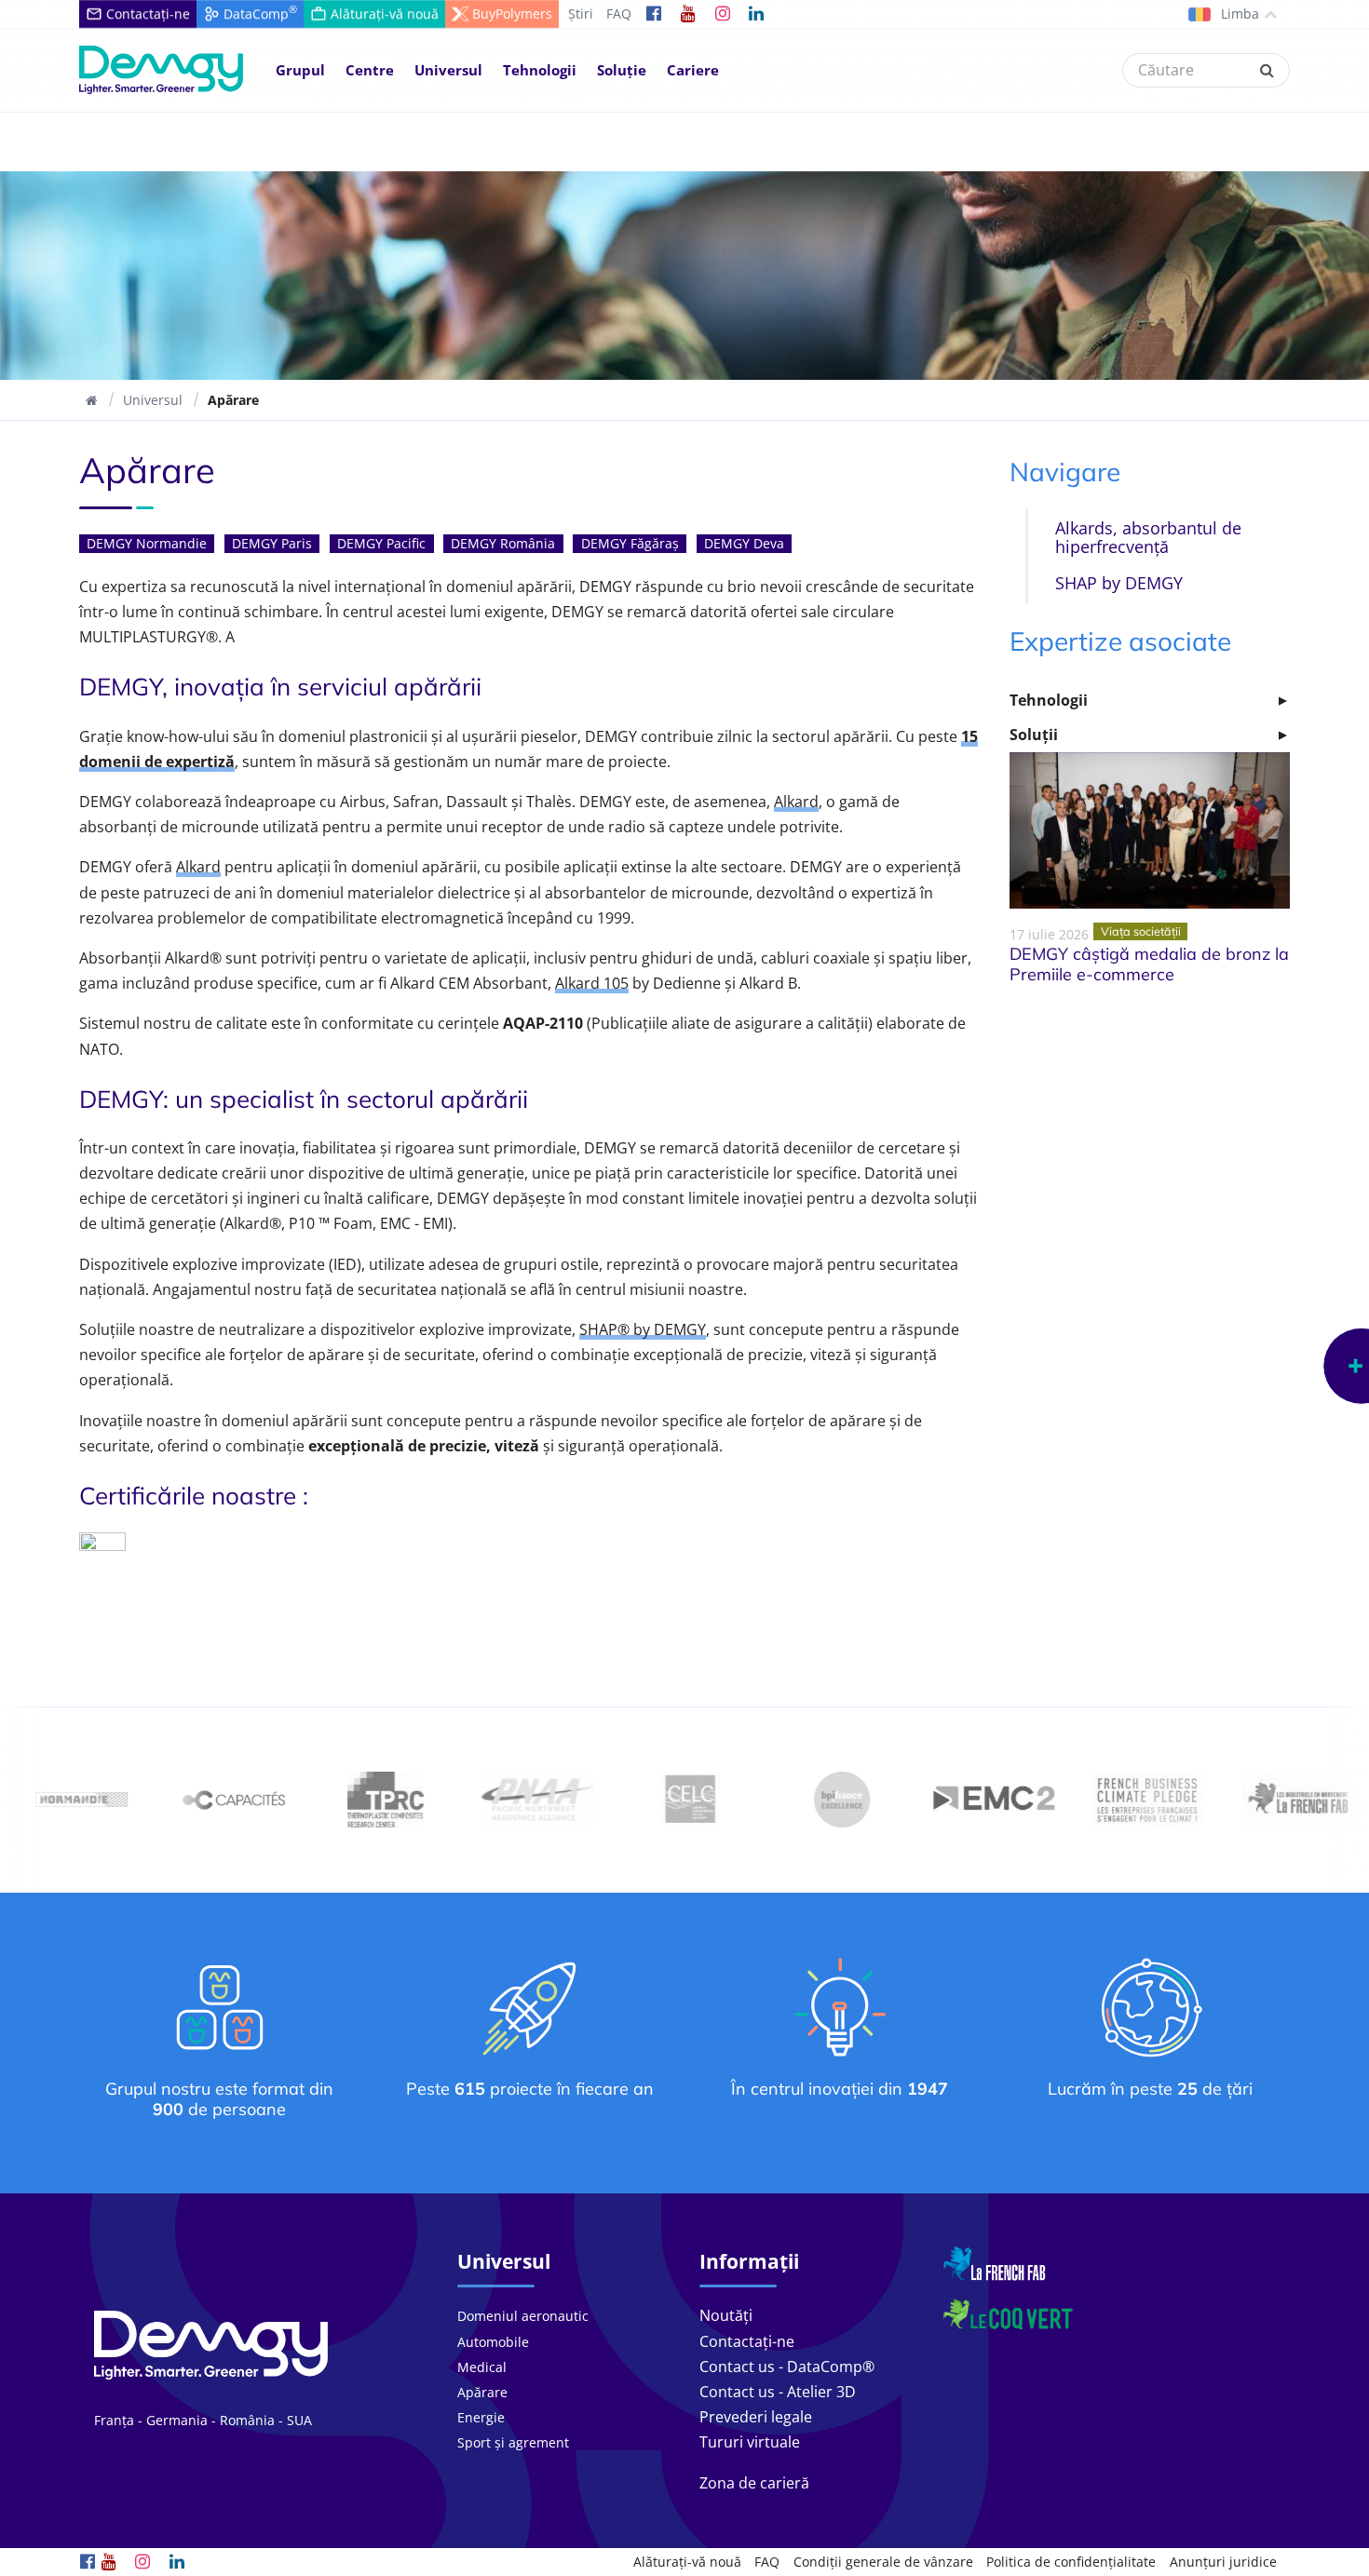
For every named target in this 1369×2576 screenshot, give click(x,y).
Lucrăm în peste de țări (1150, 2089)
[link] (654, 14)
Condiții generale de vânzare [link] (883, 2562)
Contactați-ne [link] (747, 2341)
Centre (370, 70)
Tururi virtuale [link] (750, 2442)
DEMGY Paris (272, 543)
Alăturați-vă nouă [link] (687, 2562)
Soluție (622, 70)
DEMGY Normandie (147, 543)
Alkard (796, 802)
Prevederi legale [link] (756, 2417)
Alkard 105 (592, 983)
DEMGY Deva (744, 543)
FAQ (619, 13)
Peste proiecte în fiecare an (530, 2089)
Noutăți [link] (726, 2315)
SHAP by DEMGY (1119, 583)
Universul (448, 70)
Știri (581, 13)
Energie (481, 2417)
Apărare (482, 2392)
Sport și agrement (513, 2442)
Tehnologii (540, 70)
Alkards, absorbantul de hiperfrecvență (1148, 537)
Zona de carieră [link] (754, 2483)
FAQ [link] (767, 2562)
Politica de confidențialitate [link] (1071, 2562)
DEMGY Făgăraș (630, 543)
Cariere (693, 70)
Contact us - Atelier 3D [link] (778, 2392)
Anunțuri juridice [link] (1223, 2562)
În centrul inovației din (840, 2089)
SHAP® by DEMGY (643, 1329)
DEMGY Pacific (381, 543)
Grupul (300, 70)
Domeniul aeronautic (523, 2316)
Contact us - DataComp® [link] (787, 2367)
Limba (1238, 13)
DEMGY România (503, 543)
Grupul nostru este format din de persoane (219, 2099)
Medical (482, 2367)
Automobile (493, 2342)
